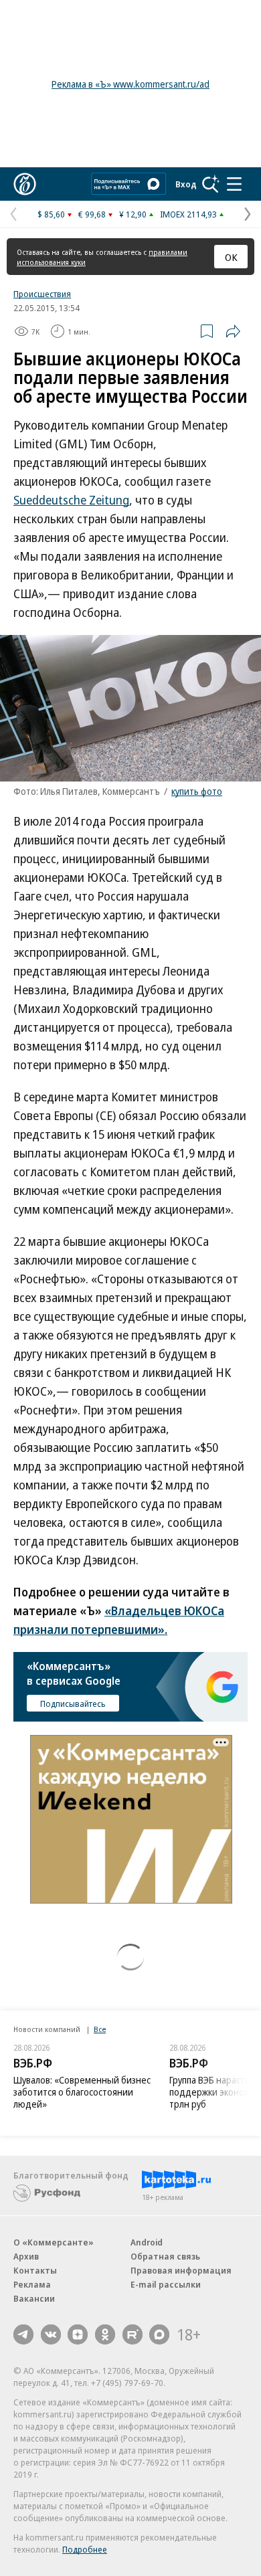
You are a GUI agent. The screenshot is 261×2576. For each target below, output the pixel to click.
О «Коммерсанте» (54, 2242)
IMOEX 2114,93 (188, 214)
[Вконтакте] (51, 2334)
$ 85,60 (51, 214)
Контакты (35, 2270)
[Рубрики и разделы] (234, 184)
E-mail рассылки (166, 2284)
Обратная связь (165, 2256)
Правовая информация (181, 2270)
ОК (231, 257)
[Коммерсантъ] (25, 184)
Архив (26, 2256)
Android (147, 2242)
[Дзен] (78, 2334)
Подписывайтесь (73, 1704)
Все (100, 2029)
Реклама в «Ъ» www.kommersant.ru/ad (130, 84)
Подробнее (85, 2549)
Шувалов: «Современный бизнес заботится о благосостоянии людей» (82, 2092)
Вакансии (34, 2298)
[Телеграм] (23, 2334)
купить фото (197, 791)
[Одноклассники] (105, 2334)
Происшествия (42, 294)
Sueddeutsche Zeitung (71, 500)
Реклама (32, 2284)
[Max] (159, 2334)
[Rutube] (133, 2334)
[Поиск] (211, 184)
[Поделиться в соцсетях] (233, 331)
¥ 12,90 (133, 214)
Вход (186, 184)
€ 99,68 (92, 214)
